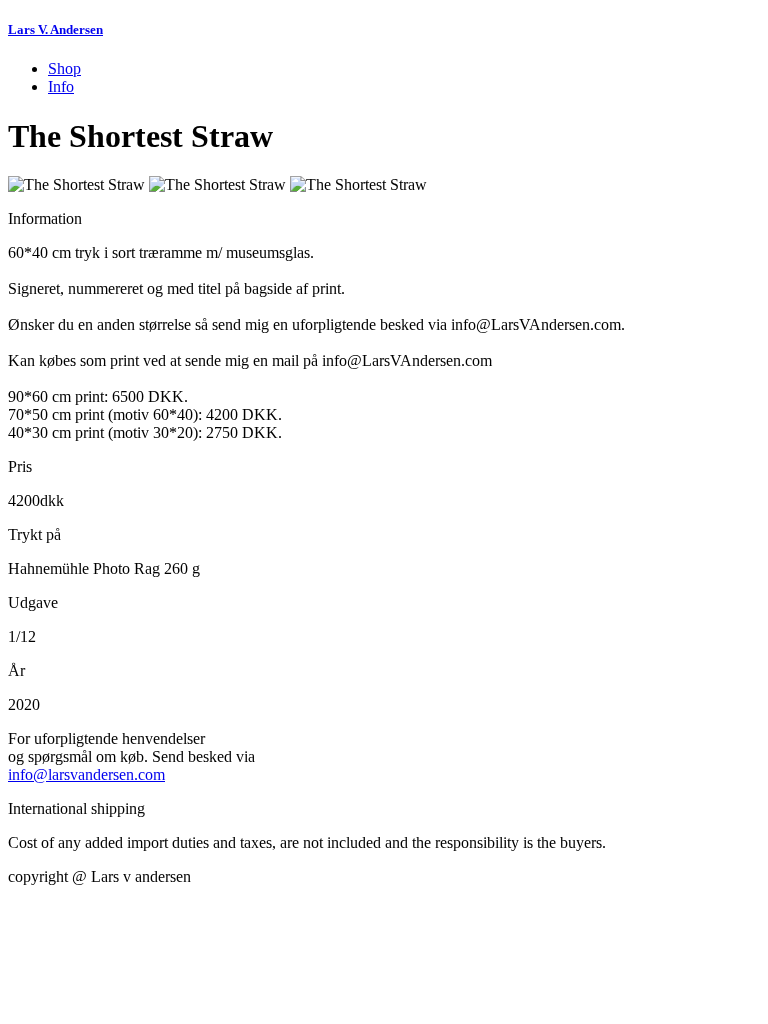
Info (61, 86)
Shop (64, 68)
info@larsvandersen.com (86, 774)
